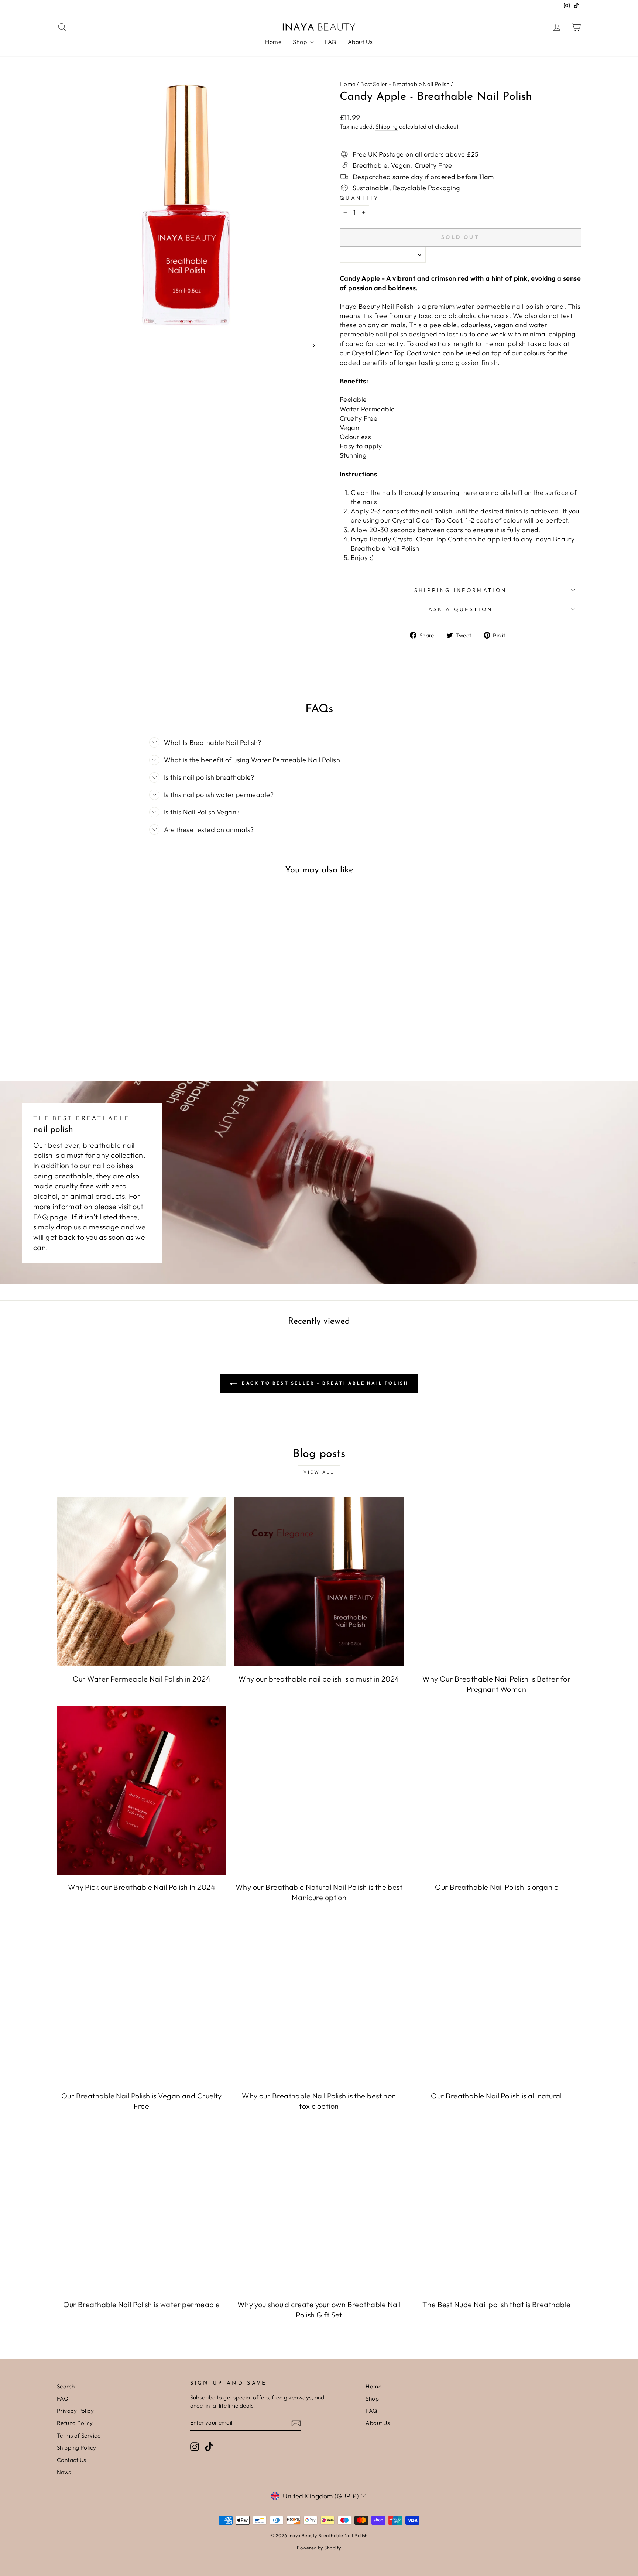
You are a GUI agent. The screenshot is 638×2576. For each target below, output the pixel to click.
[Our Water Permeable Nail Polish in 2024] (142, 1582)
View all (319, 1472)
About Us (360, 42)
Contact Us (71, 2460)
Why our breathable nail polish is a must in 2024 (319, 1679)
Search (66, 2386)
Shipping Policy (77, 2448)
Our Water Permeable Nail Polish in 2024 (142, 1679)
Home (273, 42)
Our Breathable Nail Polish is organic (496, 1887)
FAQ (331, 42)
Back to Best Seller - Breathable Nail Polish (324, 1383)
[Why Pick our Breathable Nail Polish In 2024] (142, 1790)
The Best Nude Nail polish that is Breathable (497, 2304)
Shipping (387, 126)
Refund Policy (75, 2423)
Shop (300, 42)
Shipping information (460, 590)
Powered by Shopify (319, 2548)
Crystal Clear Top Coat (387, 353)
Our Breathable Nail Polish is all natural (496, 2096)
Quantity (359, 198)
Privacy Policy (75, 2411)
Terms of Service (79, 2435)
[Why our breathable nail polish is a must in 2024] (319, 1582)
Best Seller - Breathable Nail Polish (405, 84)
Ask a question (460, 609)
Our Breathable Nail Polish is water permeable (141, 2304)
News (64, 2472)
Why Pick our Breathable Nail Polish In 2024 (142, 1887)
